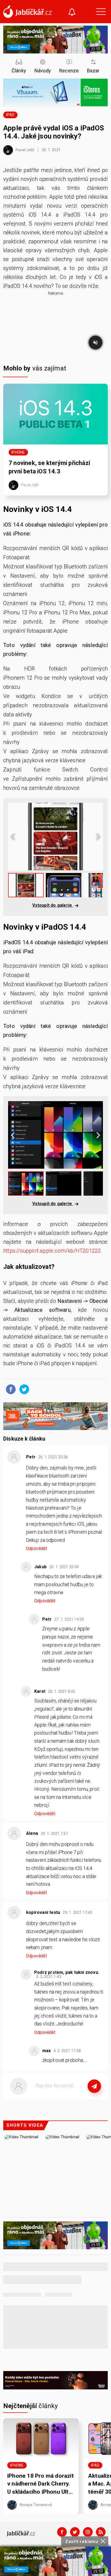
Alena (32, 1833)
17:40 (78, 1913)
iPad (10, 115)
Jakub (40, 1567)
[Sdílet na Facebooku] (9, 1389)
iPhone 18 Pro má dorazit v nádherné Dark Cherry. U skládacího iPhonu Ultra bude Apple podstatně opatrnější (41, 2484)
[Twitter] (75, 2532)
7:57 (55, 1833)
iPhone (18, 452)
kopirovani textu (43, 1912)
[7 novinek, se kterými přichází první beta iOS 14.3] (55, 414)
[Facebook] (62, 2532)
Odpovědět (36, 1548)
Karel (40, 1691)
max (47, 2051)
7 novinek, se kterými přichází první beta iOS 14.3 (49, 467)
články (31, 2406)
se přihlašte (72, 2098)
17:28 (68, 2051)
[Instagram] (88, 2532)
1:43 (49, 1977)
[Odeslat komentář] (94, 2086)
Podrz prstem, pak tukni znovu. (67, 1972)
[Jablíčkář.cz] (27, 12)
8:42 (62, 1691)
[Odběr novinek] (72, 13)
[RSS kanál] (101, 2532)
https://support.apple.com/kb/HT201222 (52, 1251)
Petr (31, 1457)
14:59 (70, 1619)
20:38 (53, 1457)
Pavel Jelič (25, 150)
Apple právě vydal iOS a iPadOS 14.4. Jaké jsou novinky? (54, 132)
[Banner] (55, 2561)
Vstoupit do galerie (53, 905)
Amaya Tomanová (35, 2505)
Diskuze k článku (24, 1439)
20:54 (65, 1567)
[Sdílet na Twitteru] (23, 1389)
